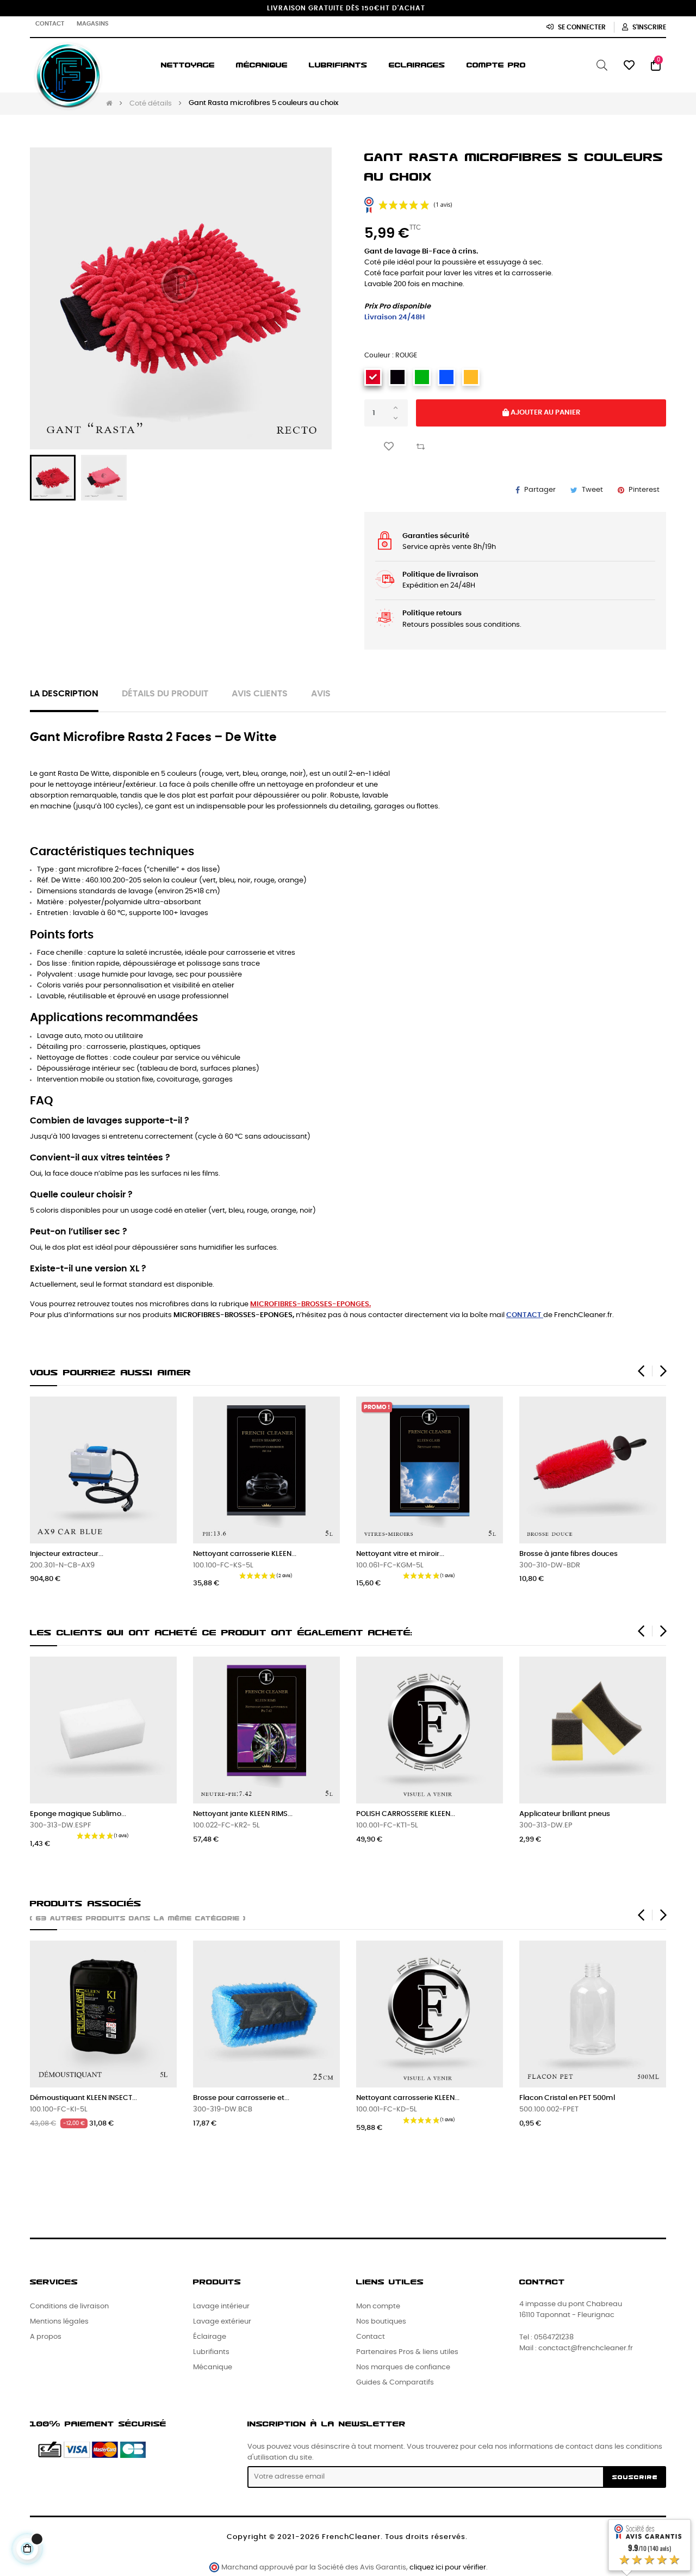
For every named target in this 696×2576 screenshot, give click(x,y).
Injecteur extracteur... (67, 1554)
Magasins (93, 24)
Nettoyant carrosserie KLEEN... (245, 1554)
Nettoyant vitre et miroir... (400, 1554)
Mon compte (378, 2306)
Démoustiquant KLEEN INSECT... (83, 2098)
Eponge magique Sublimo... (78, 1814)
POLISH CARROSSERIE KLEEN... (406, 1814)
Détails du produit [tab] (165, 694)
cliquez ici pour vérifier (448, 2568)
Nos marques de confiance (403, 2367)
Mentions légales (59, 2322)
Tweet (592, 490)
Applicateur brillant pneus (565, 1814)
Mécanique (213, 2367)
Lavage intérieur (221, 2306)
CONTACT (524, 1315)
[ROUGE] (373, 377)
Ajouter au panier (545, 413)
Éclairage (210, 2337)
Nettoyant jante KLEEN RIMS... (243, 1814)
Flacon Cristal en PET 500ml (567, 2098)
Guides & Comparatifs (395, 2383)
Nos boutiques (381, 2322)
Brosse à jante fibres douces (568, 1554)
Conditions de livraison (69, 2306)
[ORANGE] (471, 377)
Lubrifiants (211, 2352)
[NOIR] (397, 377)
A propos (46, 2337)
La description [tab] (64, 694)
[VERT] (422, 377)
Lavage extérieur (222, 2322)
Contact (50, 24)
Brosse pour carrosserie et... (241, 2098)
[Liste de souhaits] (389, 446)
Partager (540, 490)
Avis (321, 694)
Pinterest (644, 490)
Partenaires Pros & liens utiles (407, 2352)
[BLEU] (446, 377)
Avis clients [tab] (260, 694)
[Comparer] (420, 446)
